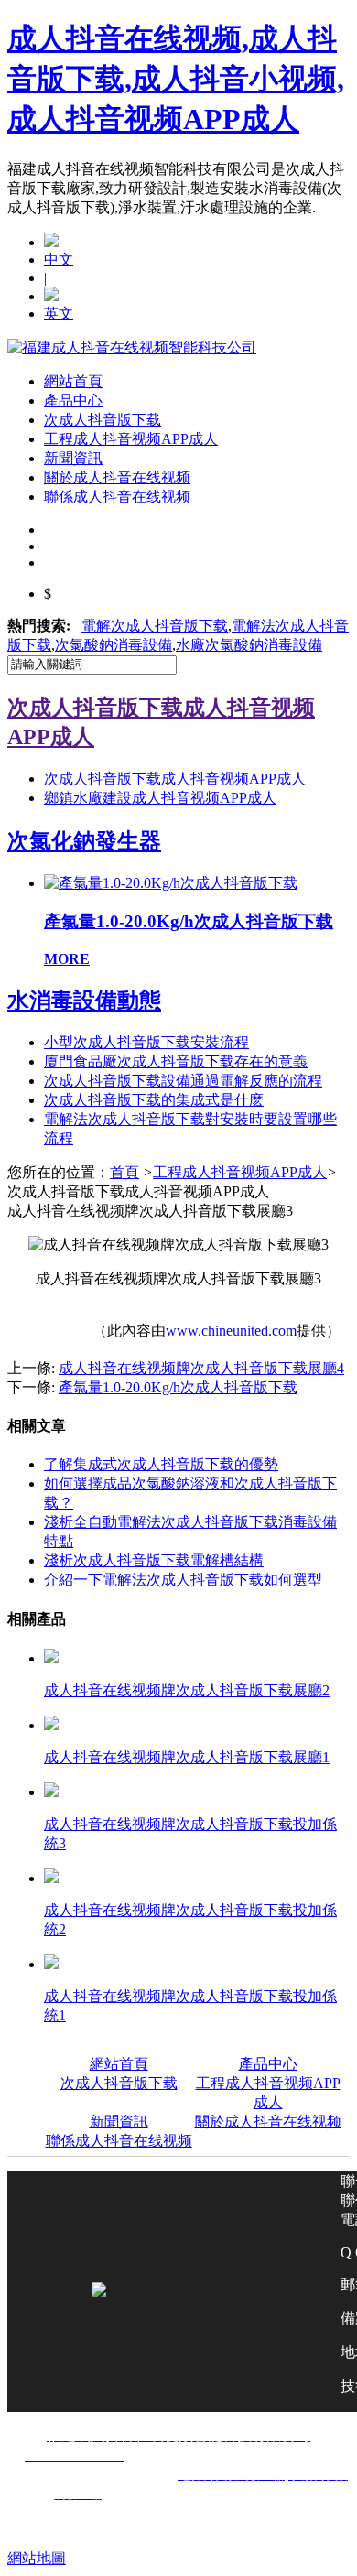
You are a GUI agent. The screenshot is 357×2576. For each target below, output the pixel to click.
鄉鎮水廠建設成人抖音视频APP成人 (160, 798)
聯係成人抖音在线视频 (117, 497)
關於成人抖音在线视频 (117, 477)
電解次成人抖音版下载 (155, 626)
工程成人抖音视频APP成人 (131, 439)
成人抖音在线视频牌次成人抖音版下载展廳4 (201, 1368)
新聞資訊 (73, 458)
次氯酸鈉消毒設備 (114, 645)
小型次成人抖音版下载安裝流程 (146, 1042)
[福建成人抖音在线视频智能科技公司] (132, 347)
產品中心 (73, 400)
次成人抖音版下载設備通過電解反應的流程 (183, 1081)
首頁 (124, 1172)
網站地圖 (37, 2558)
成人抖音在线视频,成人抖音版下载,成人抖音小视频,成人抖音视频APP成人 (176, 79)
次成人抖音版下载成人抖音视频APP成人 (175, 779)
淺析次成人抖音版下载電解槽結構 (154, 1560)
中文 (59, 260)
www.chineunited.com (231, 1331)
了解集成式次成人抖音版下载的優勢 (161, 1464)
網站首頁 (73, 381)
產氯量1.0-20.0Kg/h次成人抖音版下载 (178, 1387)
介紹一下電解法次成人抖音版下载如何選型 (183, 1580)
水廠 (249, 645)
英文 (59, 314)
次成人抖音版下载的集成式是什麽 (154, 1100)
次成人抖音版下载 (103, 420)
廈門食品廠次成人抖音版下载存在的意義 (176, 1061)
